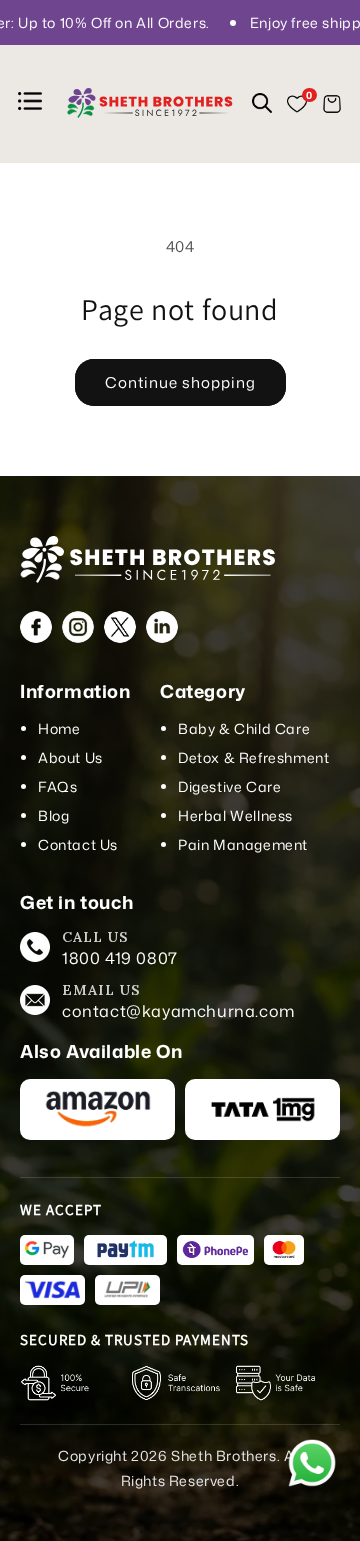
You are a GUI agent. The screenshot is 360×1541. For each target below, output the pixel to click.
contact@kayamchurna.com (178, 1011)
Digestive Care (229, 786)
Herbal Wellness (235, 815)
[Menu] (33, 104)
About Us (70, 757)
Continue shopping (180, 382)
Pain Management (243, 844)
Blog (53, 815)
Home (59, 728)
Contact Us (78, 844)
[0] (297, 104)
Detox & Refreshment (253, 757)
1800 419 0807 (120, 958)
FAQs (57, 786)
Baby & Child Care (244, 728)
